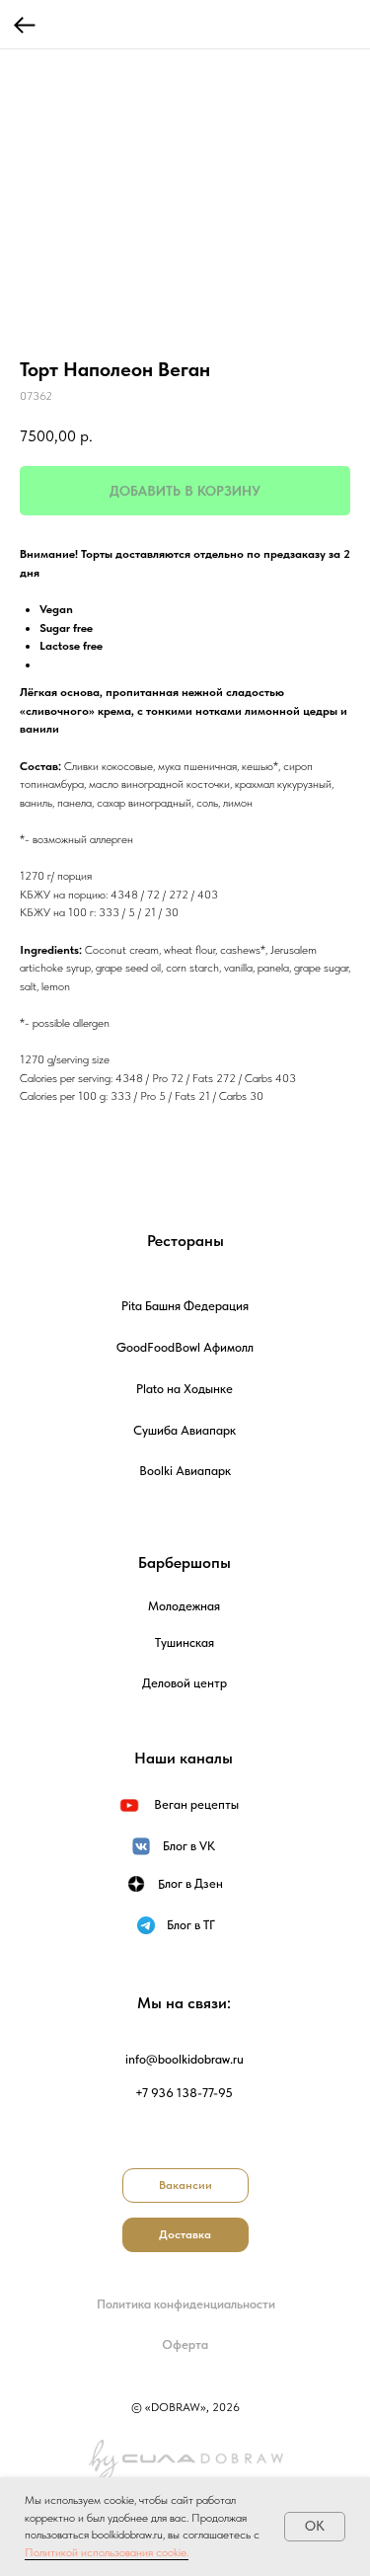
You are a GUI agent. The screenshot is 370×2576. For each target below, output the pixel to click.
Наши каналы (184, 1758)
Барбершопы (185, 1562)
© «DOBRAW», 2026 (185, 2407)
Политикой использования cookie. (107, 2552)
